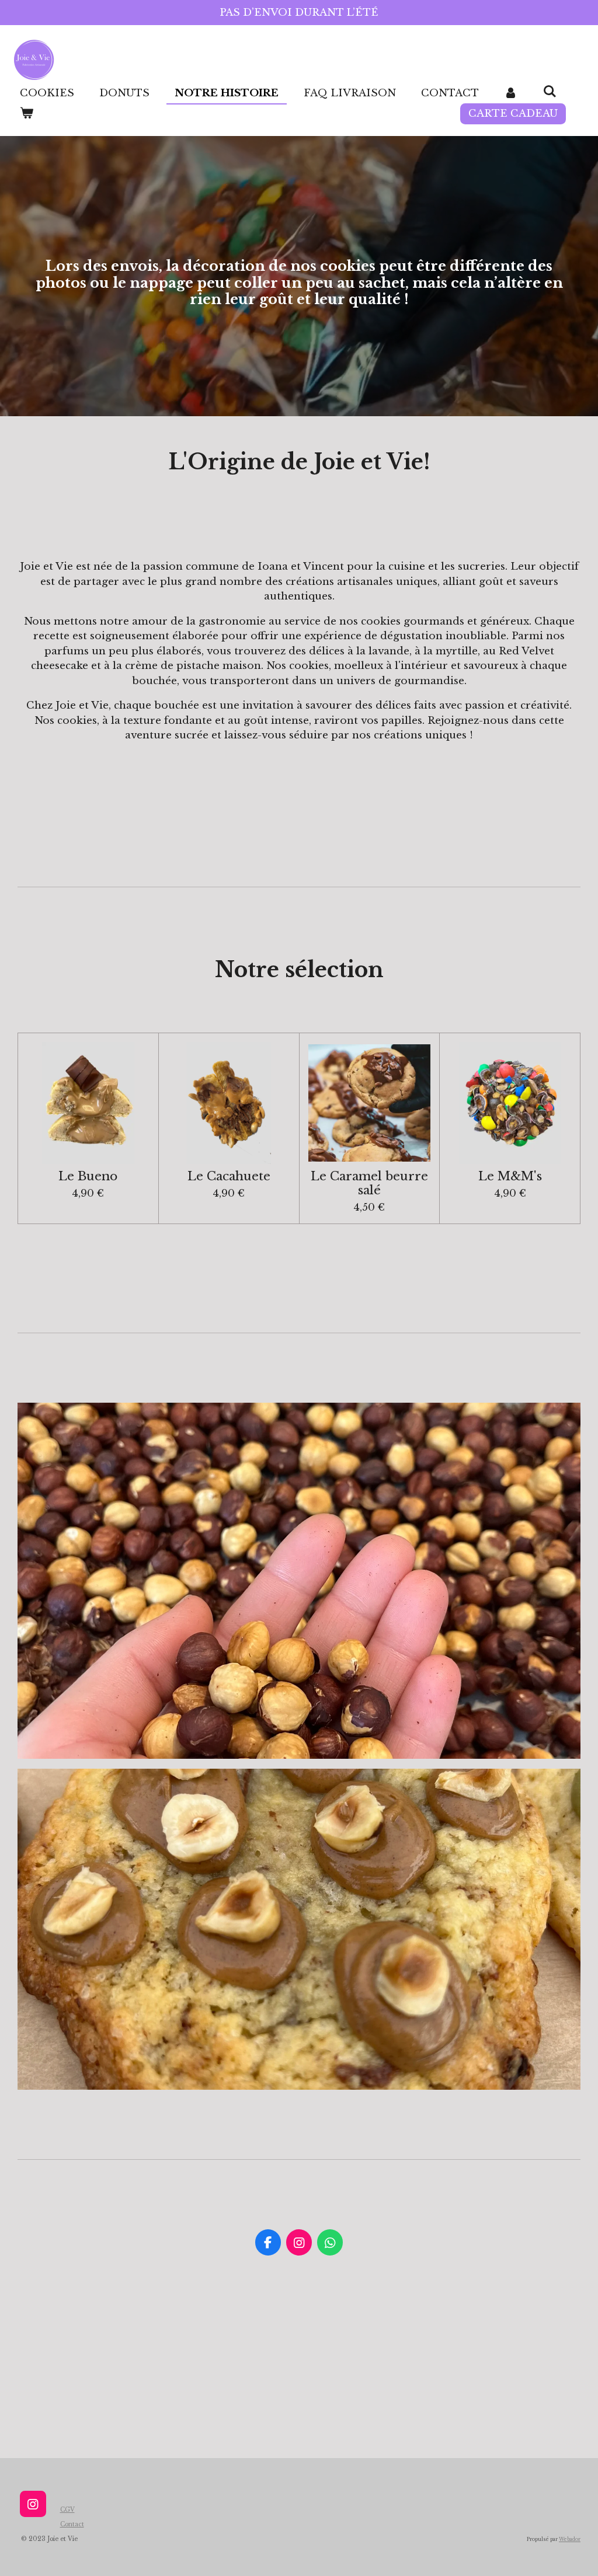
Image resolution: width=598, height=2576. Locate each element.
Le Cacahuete (229, 1177)
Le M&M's (510, 1177)
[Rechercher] (550, 92)
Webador (570, 2539)
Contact (72, 2524)
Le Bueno (88, 1177)
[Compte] (511, 93)
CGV (67, 2510)
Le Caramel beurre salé (369, 1184)
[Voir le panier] (27, 114)
